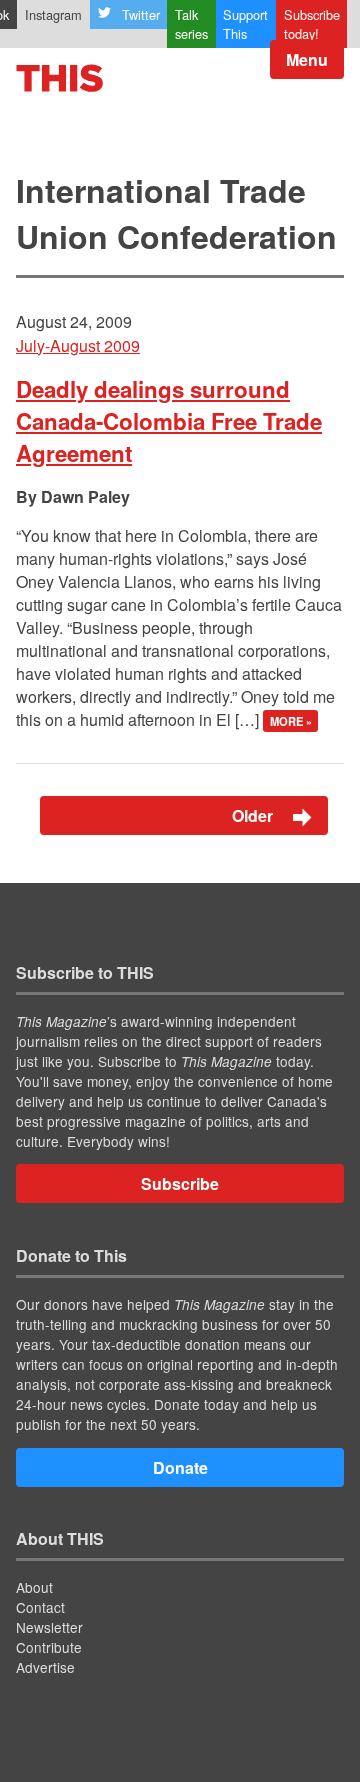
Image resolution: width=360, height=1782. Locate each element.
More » (291, 721)
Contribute (49, 1647)
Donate (180, 1467)
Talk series (191, 24)
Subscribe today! (312, 24)
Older (254, 815)
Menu (307, 59)
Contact (40, 1607)
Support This (245, 24)
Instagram (53, 14)
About (34, 1587)
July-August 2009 (78, 345)
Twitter (141, 14)
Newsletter (49, 1627)
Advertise (45, 1667)
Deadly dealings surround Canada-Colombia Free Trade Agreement (169, 421)
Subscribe (180, 1183)
